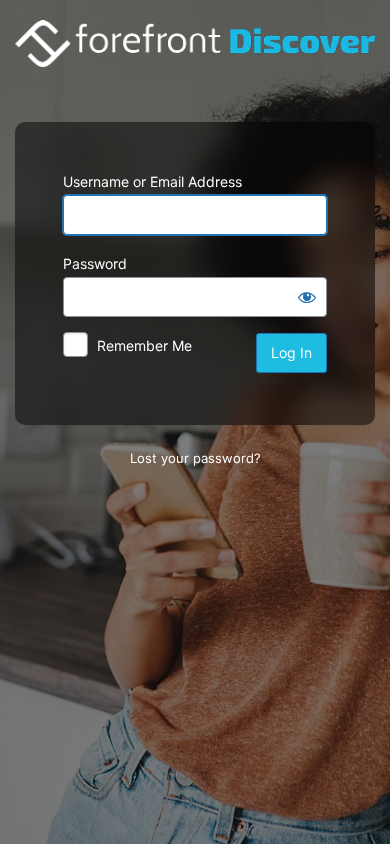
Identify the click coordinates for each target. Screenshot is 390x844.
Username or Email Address (152, 181)
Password (95, 263)
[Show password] (307, 297)
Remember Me (144, 345)
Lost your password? (195, 458)
